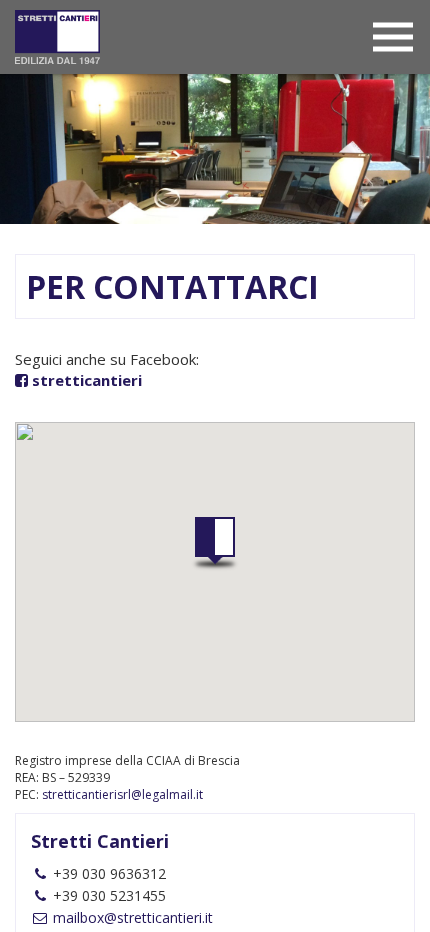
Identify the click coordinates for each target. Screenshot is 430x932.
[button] (215, 543)
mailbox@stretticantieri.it (131, 917)
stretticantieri (87, 380)
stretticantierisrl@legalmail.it (122, 794)
